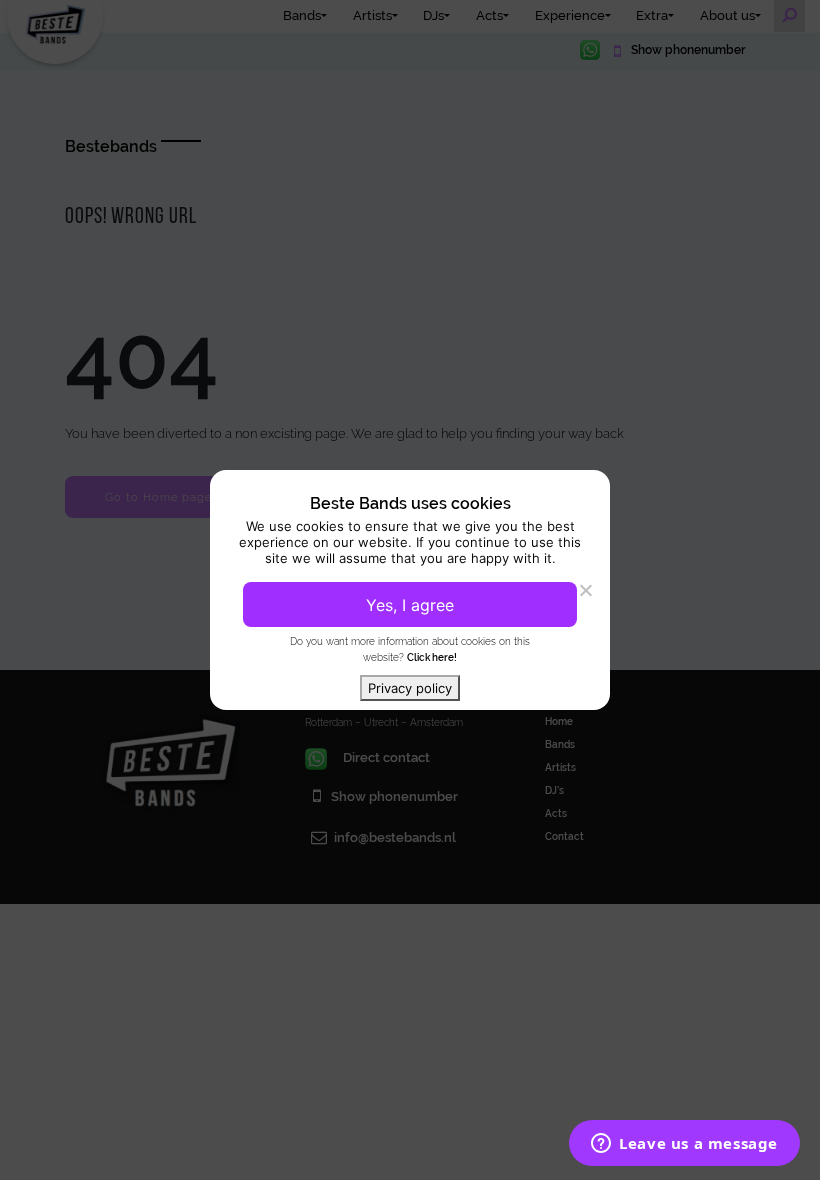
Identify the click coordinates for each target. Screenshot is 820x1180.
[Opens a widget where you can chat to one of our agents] (684, 1145)
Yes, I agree (410, 605)
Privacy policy (410, 688)
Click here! (432, 657)
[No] (585, 590)
